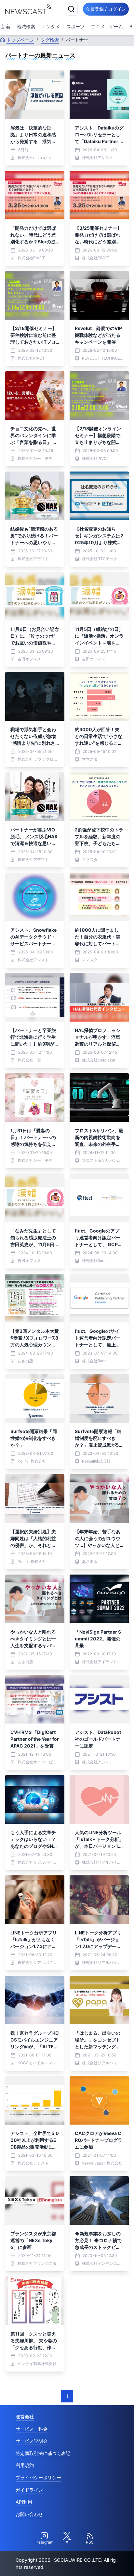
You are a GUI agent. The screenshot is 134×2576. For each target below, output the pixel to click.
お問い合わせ (29, 2514)
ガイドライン (29, 2490)
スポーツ (75, 26)
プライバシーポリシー (38, 2478)
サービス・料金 (32, 2429)
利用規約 (25, 2465)
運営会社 (25, 2417)
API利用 (24, 2502)
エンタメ (51, 26)
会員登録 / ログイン (106, 9)
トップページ (20, 40)
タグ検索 (50, 40)
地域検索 (26, 26)
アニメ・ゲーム (107, 26)
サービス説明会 (32, 2441)
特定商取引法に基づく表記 (43, 2453)
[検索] (71, 9)
